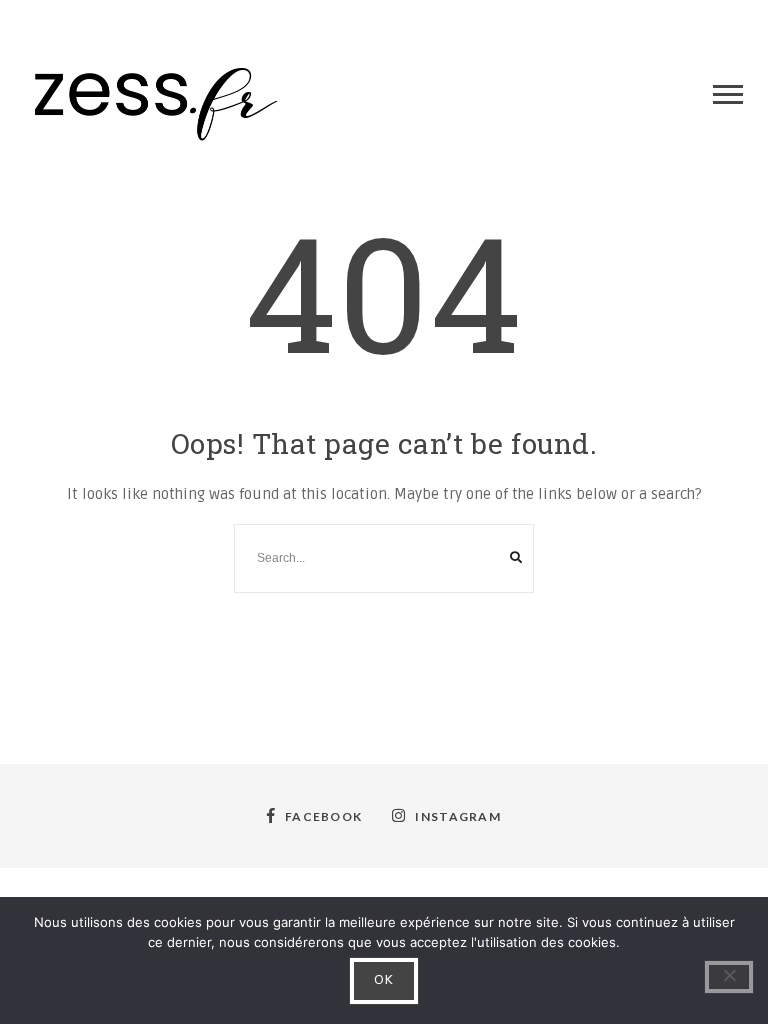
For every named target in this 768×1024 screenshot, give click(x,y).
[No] (729, 977)
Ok (384, 980)
